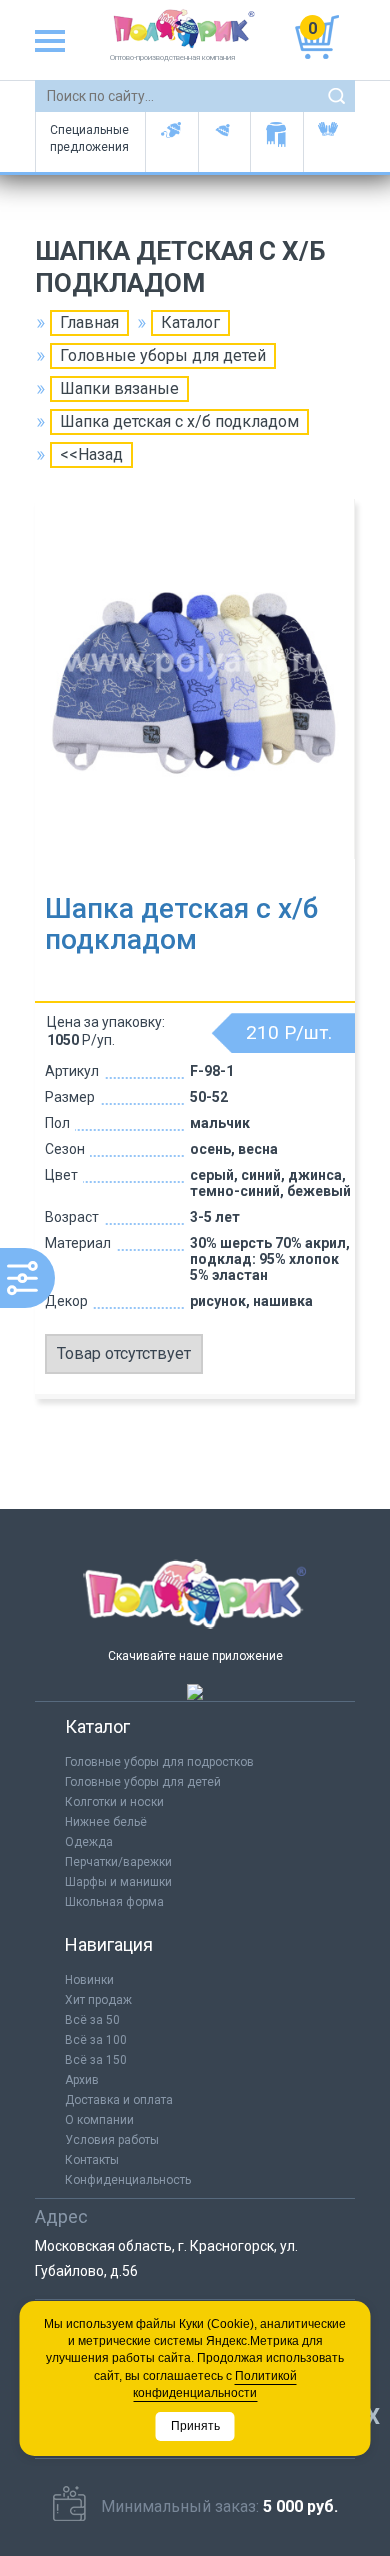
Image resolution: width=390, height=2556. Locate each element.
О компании (99, 2120)
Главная (89, 322)
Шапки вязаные (119, 388)
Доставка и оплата (119, 2100)
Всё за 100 (96, 2040)
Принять (195, 2426)
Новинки (89, 1980)
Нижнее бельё (106, 1822)
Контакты (92, 2160)
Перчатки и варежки (329, 142)
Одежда (89, 1842)
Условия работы (112, 2140)
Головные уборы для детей (171, 142)
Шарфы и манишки (276, 142)
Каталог (190, 322)
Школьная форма (114, 1902)
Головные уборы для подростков (224, 142)
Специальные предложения (89, 138)
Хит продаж (98, 2000)
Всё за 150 (96, 2060)
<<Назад (91, 454)
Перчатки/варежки (118, 1862)
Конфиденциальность (128, 2180)
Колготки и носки (114, 1802)
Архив (82, 2080)
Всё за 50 (92, 2020)
